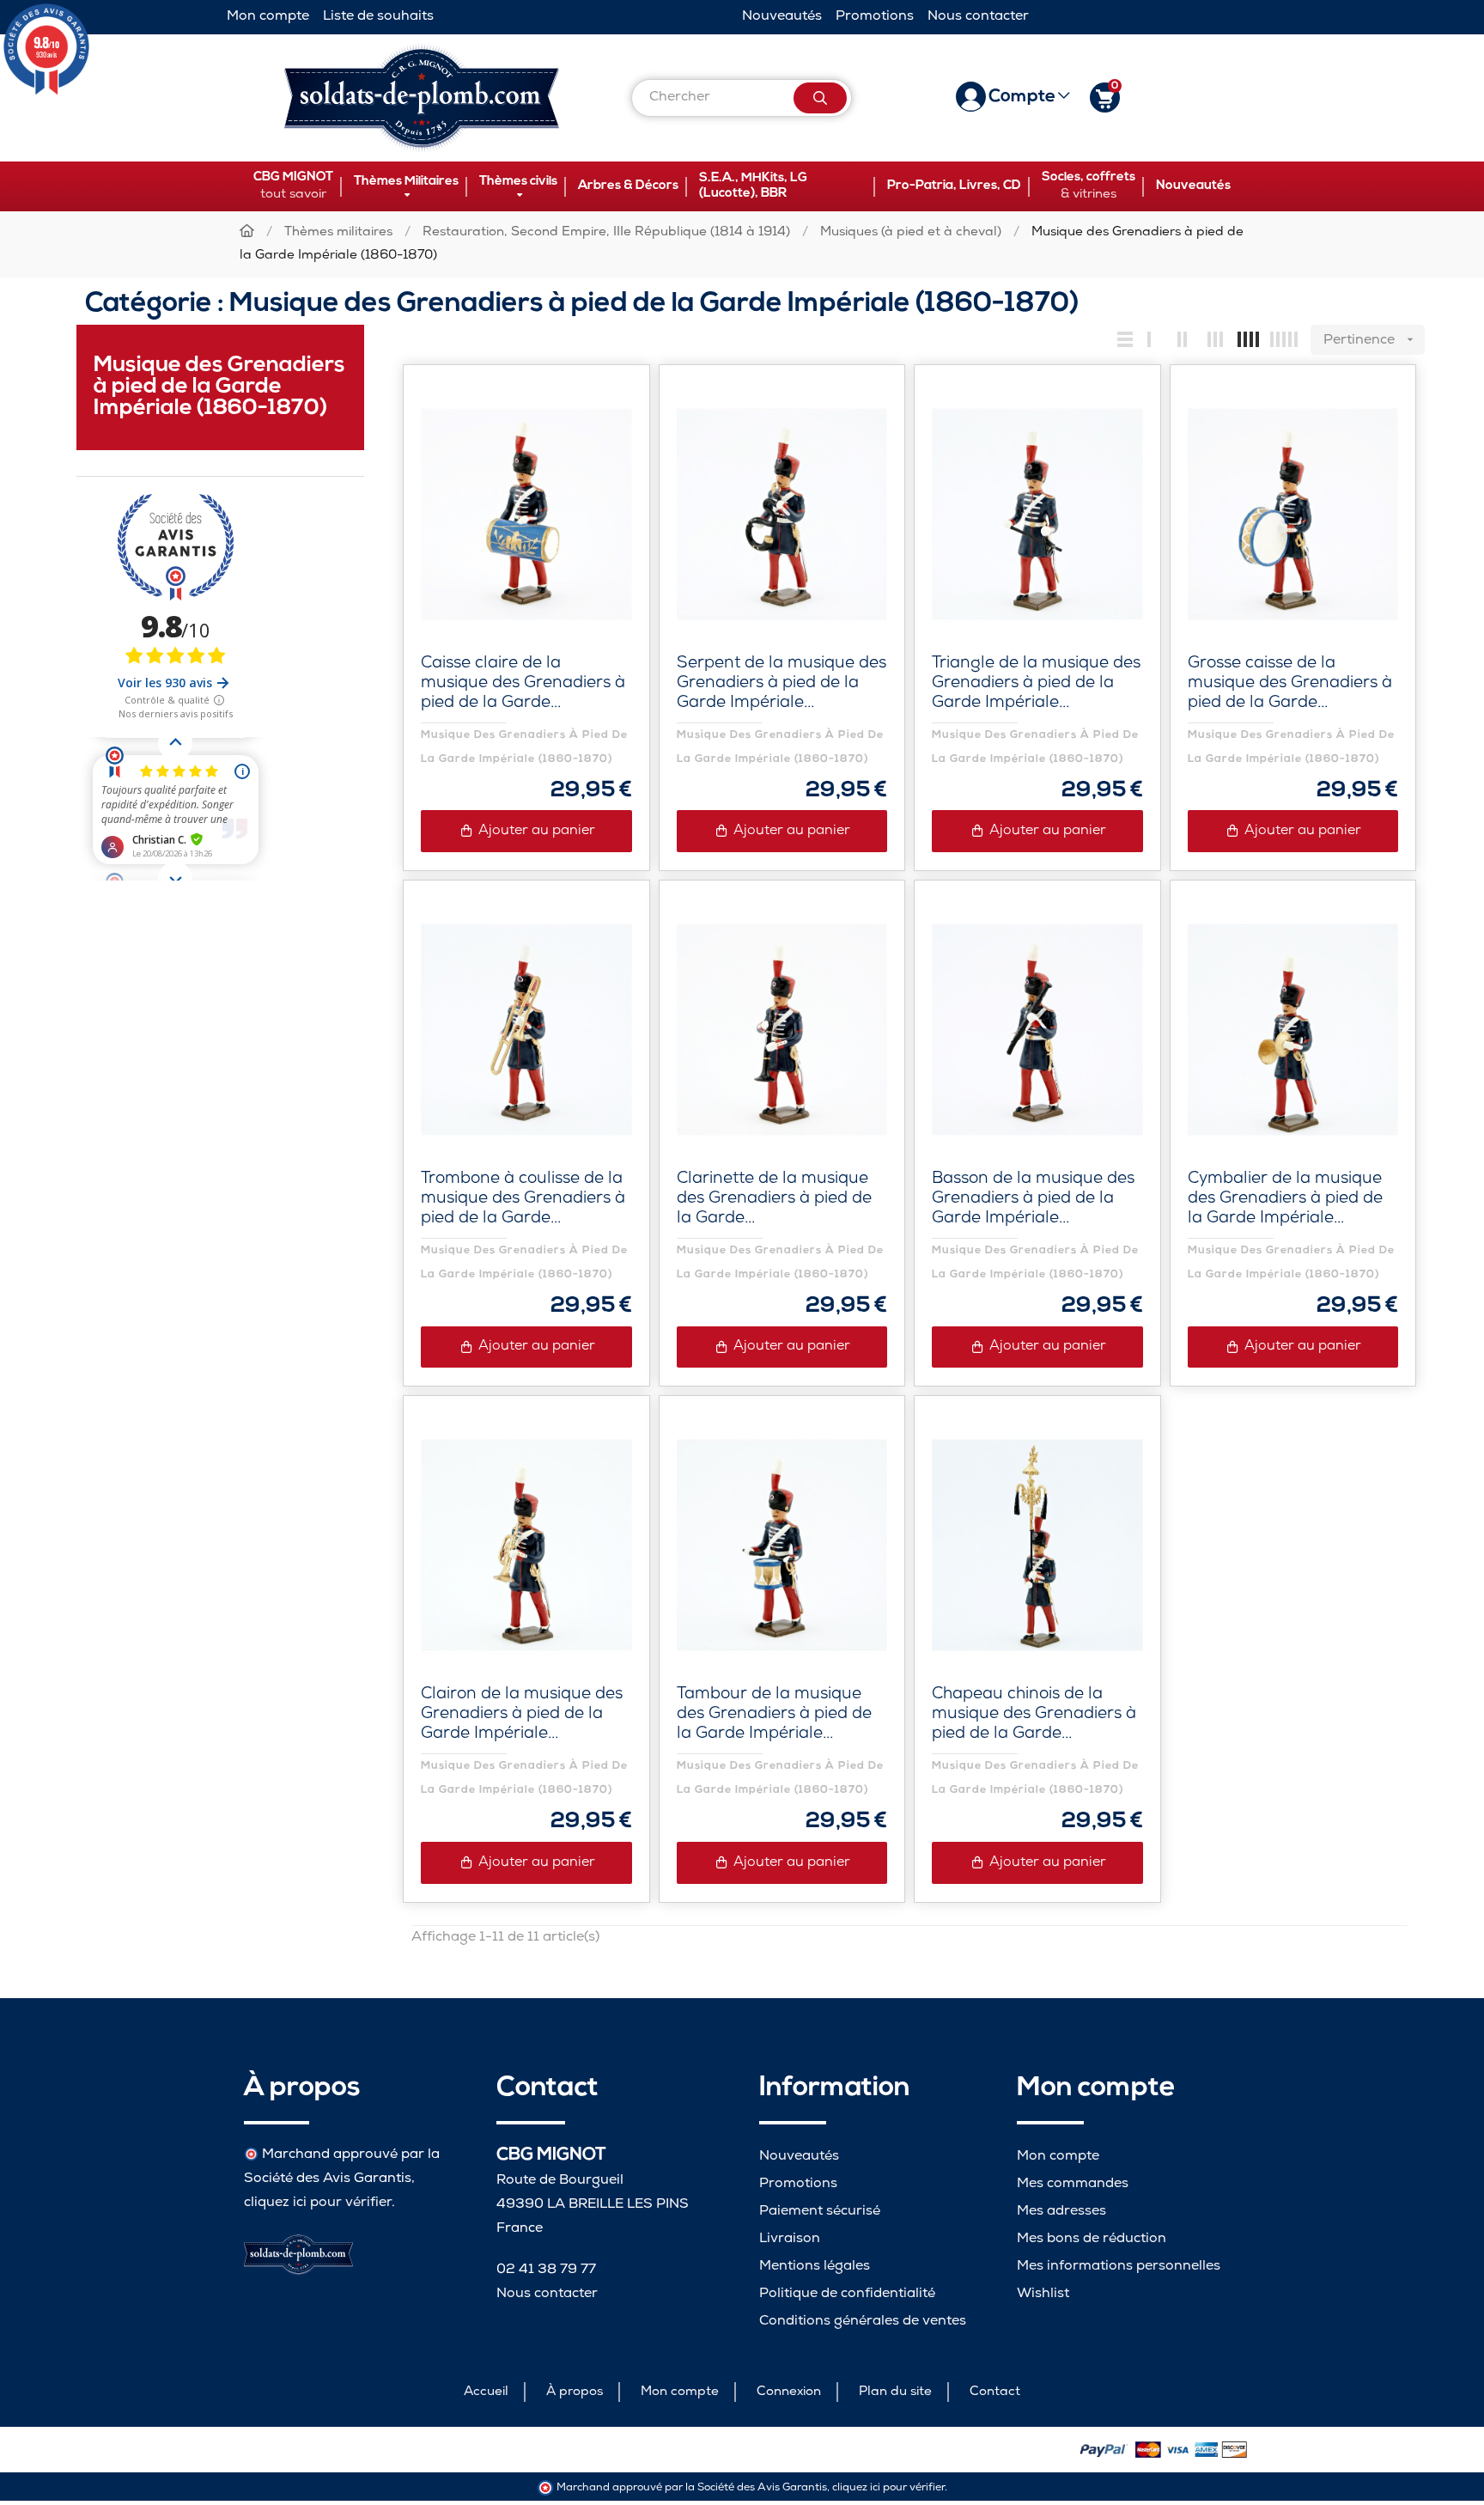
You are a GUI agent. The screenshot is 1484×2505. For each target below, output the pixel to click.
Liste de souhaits (378, 17)
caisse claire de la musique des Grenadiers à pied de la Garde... (523, 684)
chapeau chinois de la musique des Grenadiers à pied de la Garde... (1034, 1715)
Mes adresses (1061, 2212)
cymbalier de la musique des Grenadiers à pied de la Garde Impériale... (1285, 1200)
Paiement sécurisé (820, 2212)
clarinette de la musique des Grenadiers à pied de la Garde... (774, 1200)
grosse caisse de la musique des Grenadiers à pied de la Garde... (1290, 684)
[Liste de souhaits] (600, 414)
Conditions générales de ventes (863, 2322)
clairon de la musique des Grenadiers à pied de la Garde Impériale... (522, 1715)
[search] (820, 98)
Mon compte (268, 17)
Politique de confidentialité (847, 2294)
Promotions (875, 17)
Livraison (790, 2239)
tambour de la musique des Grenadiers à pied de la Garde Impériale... (774, 1715)
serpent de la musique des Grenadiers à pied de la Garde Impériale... (782, 684)
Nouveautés (782, 17)
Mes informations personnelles (1119, 2267)
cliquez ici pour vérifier (318, 2203)
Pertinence (1370, 341)
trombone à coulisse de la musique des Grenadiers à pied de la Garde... (523, 1200)
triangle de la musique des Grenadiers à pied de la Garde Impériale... (1036, 684)
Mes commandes (1073, 2184)
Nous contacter (978, 17)
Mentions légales (815, 2267)
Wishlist (1043, 2294)
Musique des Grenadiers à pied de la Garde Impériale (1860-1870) (219, 387)
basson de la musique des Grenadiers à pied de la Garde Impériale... (1033, 1200)
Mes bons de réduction (1092, 2239)
